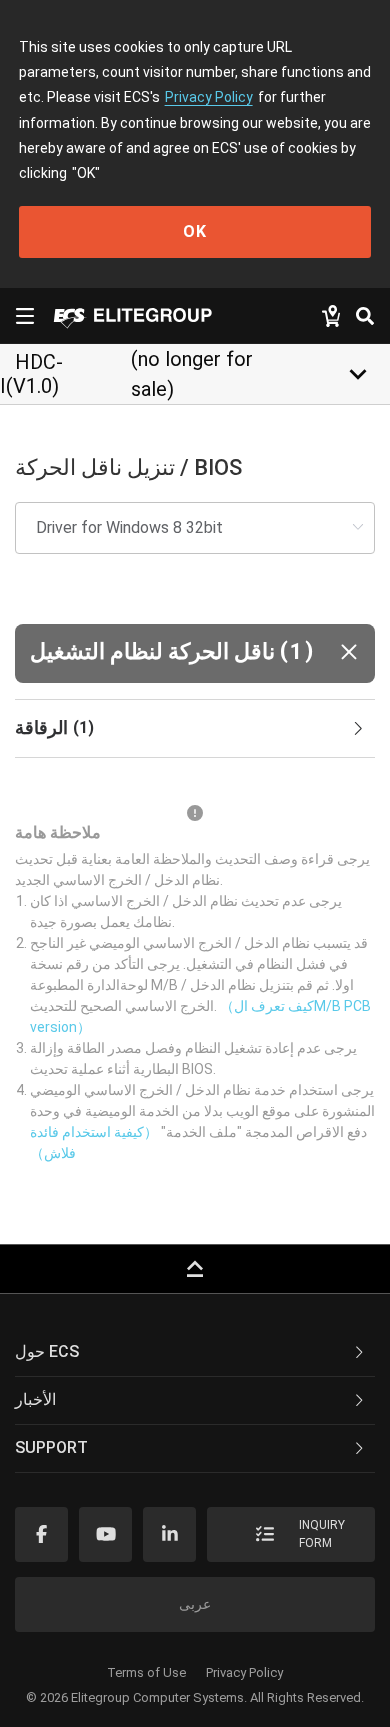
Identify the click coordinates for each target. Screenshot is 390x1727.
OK (195, 231)
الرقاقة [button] (54, 727)
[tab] (195, 729)
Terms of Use (146, 1672)
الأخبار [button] (35, 1399)
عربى (195, 1604)
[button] (195, 653)
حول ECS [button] (47, 1351)
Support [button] (51, 1447)
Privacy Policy (209, 97)
